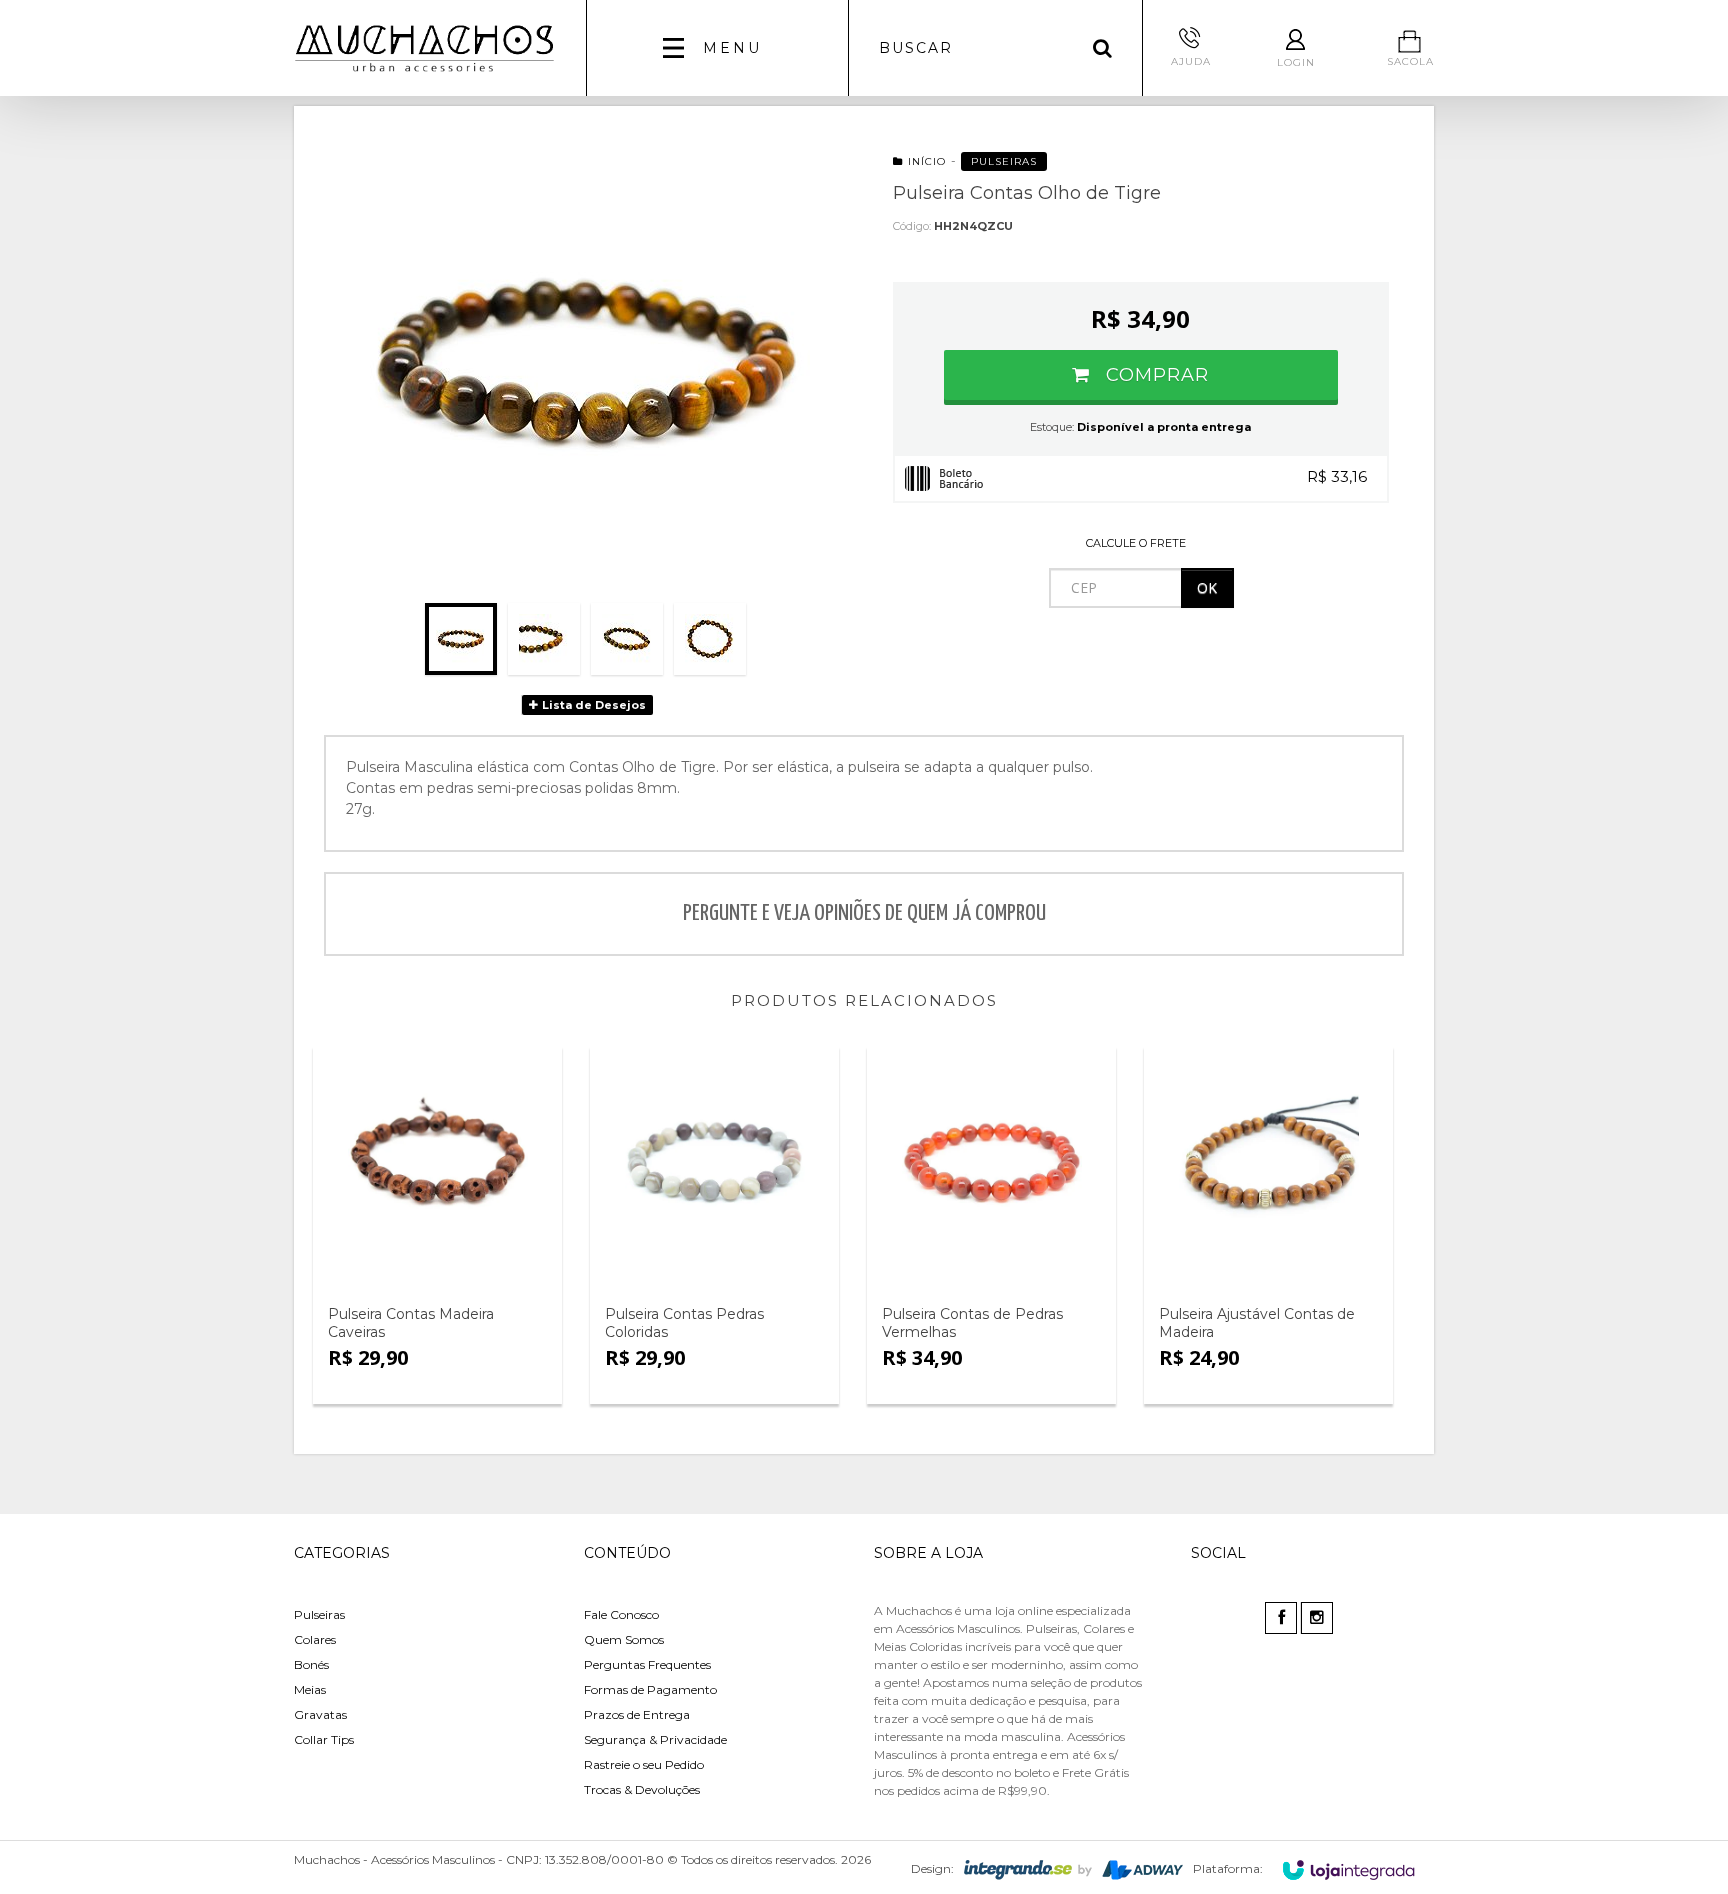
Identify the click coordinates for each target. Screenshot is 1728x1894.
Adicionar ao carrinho (442, 1276)
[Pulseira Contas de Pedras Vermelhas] (991, 1164)
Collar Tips (324, 1739)
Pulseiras (1004, 161)
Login (1296, 62)
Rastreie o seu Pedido (644, 1764)
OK (1207, 587)
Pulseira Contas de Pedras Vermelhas (972, 1323)
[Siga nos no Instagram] (1318, 1618)
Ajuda (1191, 61)
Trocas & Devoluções (642, 1789)
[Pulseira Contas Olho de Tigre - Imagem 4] (710, 639)
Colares (315, 1639)
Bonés (311, 1664)
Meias (310, 1689)
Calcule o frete (1136, 543)
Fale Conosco (621, 1614)
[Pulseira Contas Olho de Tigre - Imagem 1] (461, 639)
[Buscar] (1102, 48)
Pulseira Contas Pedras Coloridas (684, 1323)
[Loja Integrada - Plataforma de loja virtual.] (1348, 1870)
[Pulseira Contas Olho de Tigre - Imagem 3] (627, 639)
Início (927, 161)
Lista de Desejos (592, 705)
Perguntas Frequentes (647, 1664)
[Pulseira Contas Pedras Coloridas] (714, 1164)
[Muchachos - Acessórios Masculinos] (425, 48)
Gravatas (320, 1714)
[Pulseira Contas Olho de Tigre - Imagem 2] (544, 639)
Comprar (1154, 375)
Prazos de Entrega (637, 1714)
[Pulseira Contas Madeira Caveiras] (437, 1164)
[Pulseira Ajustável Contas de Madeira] (1268, 1164)
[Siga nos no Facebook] (1282, 1618)
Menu (732, 48)
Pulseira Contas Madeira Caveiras (411, 1323)
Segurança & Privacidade (655, 1739)
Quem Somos (624, 1639)
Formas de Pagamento (650, 1689)
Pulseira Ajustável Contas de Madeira (1257, 1323)
